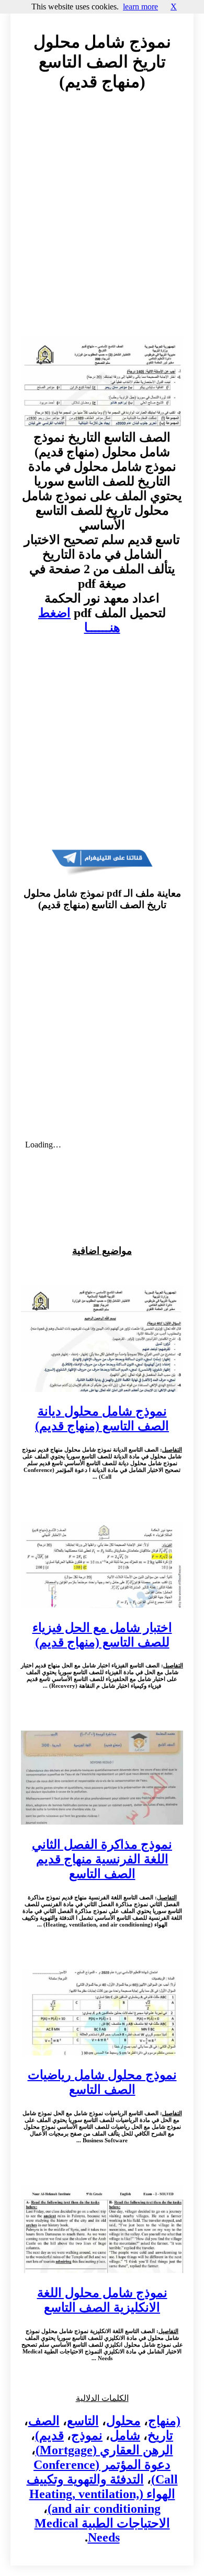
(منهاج (164, 2421)
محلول (123, 2421)
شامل (125, 2435)
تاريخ (160, 2435)
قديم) (49, 2435)
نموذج (87, 2435)
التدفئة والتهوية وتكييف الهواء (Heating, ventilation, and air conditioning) (101, 2494)
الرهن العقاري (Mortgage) (104, 2450)
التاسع (83, 2421)
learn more (140, 7)
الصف (44, 2421)
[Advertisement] (102, 224)
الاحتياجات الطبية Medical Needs (102, 2530)
